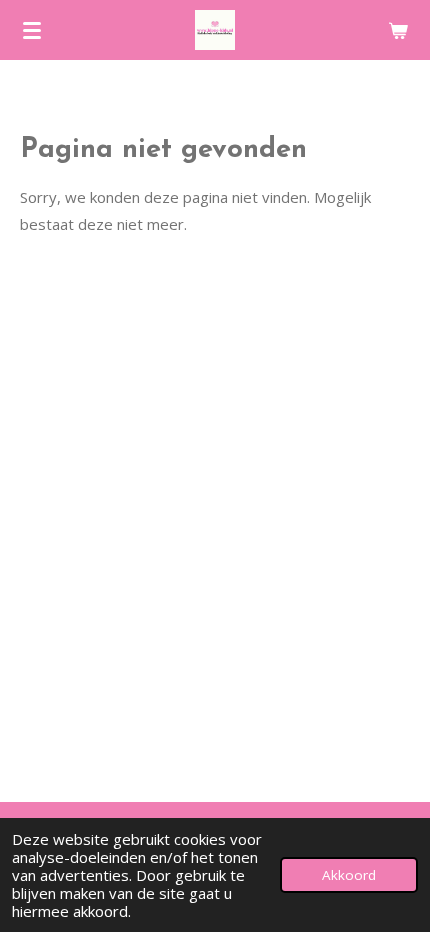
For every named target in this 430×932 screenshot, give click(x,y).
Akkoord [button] (349, 875)
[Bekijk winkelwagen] (398, 30)
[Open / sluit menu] (32, 30)
